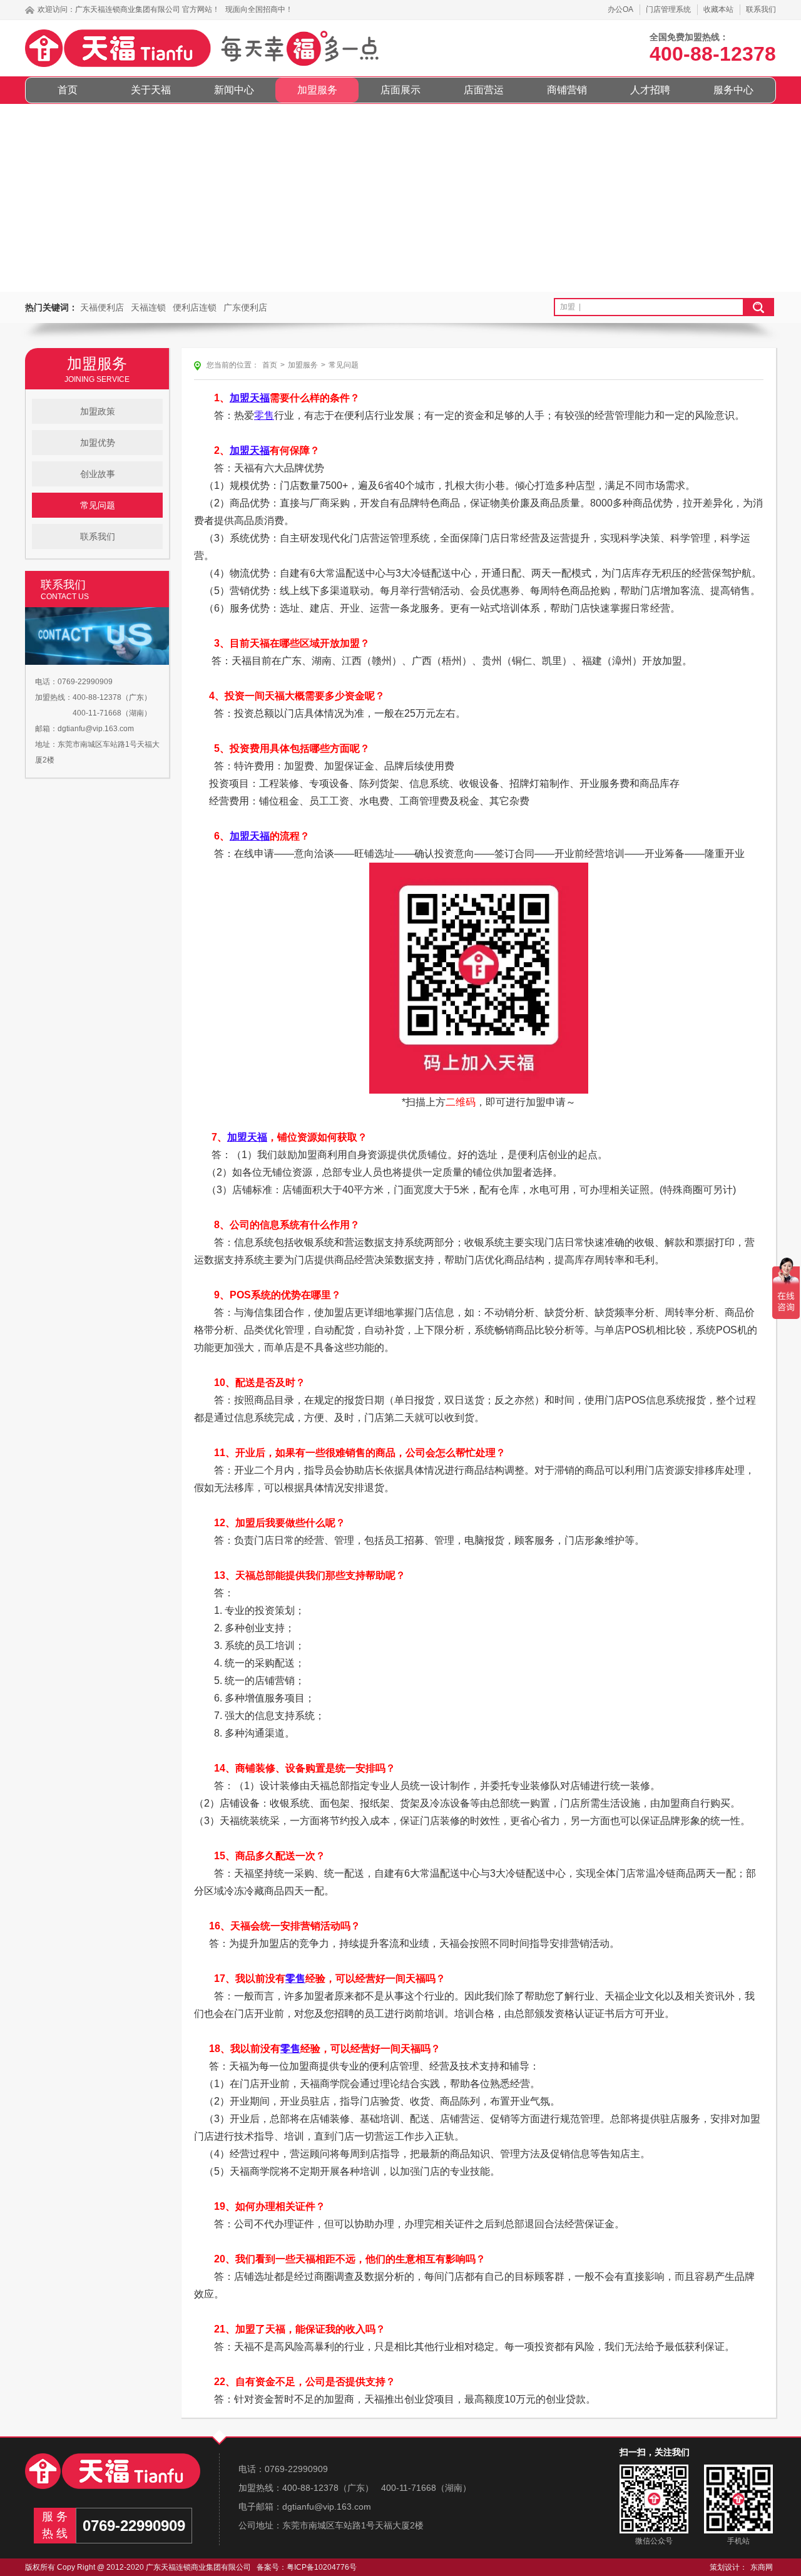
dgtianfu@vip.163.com (96, 729)
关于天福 (151, 90)
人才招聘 (650, 90)
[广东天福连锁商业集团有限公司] (113, 2471)
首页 (68, 90)
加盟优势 (98, 443)
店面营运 (484, 90)
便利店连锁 (195, 307)
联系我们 (761, 9)
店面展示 (400, 90)
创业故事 (98, 474)
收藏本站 (718, 9)
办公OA (620, 9)
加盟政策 (98, 411)
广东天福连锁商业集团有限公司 (128, 9)
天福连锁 (148, 307)
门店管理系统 (668, 9)
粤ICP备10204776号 (322, 2567)
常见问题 (98, 505)
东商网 (762, 2567)
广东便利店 (245, 307)
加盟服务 (317, 90)
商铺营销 (567, 90)
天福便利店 (102, 307)
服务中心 (733, 90)
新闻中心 (234, 90)
